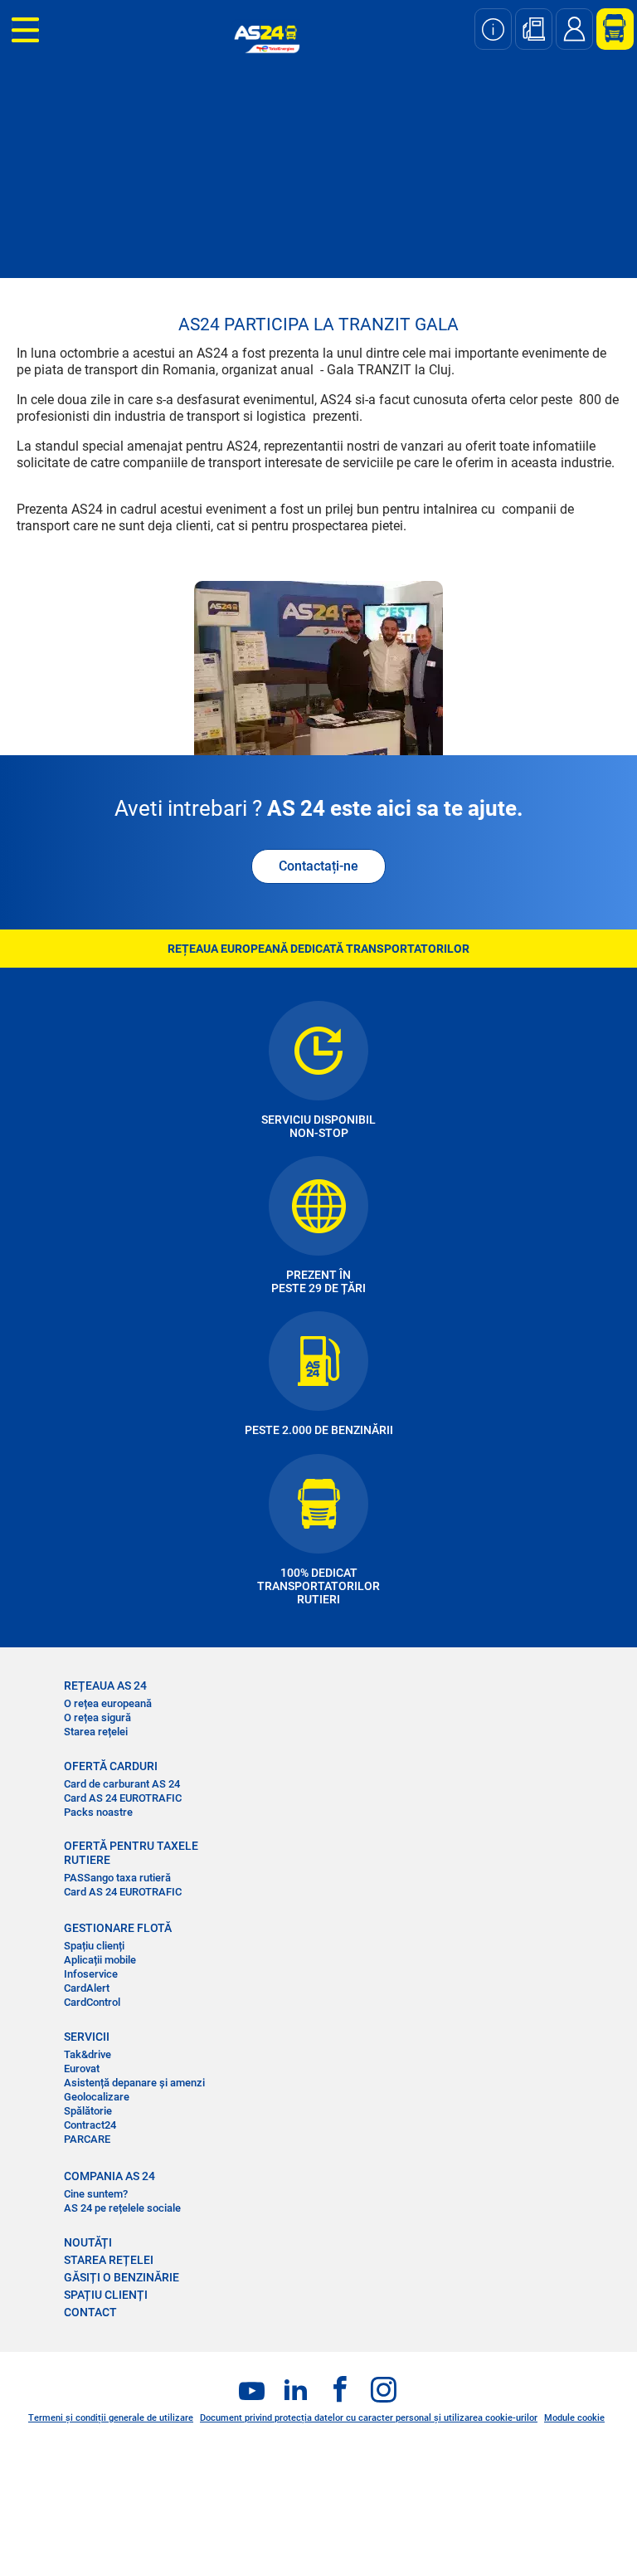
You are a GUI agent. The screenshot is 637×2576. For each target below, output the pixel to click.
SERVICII (87, 2037)
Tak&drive (88, 2054)
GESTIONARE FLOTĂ (118, 1928)
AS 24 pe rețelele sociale (122, 2208)
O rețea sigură (97, 1717)
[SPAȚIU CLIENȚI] (609, 29)
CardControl (92, 2002)
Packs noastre (98, 1812)
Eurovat (82, 2069)
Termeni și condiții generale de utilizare (111, 2418)
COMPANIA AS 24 (109, 2176)
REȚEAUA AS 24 (105, 1686)
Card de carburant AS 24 (122, 1784)
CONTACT (90, 2312)
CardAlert (87, 1988)
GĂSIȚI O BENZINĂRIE (122, 2277)
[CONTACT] (574, 29)
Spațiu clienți (94, 1946)
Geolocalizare (97, 2097)
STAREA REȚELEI (109, 2260)
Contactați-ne (318, 866)
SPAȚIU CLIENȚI (106, 2295)
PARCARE (87, 2139)
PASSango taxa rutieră (117, 1878)
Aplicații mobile (100, 1960)
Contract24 (90, 2125)
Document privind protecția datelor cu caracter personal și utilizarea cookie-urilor (369, 2418)
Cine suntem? (96, 2194)
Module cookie (574, 2418)
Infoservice (91, 1974)
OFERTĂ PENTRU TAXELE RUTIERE (131, 1852)
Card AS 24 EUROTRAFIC (123, 1798)
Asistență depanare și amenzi (134, 2083)
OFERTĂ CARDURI (111, 1766)
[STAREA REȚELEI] (493, 29)
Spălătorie (88, 2111)
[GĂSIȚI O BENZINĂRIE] (534, 29)
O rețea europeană (108, 1703)
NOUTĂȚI (88, 2242)
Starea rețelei (96, 1732)
